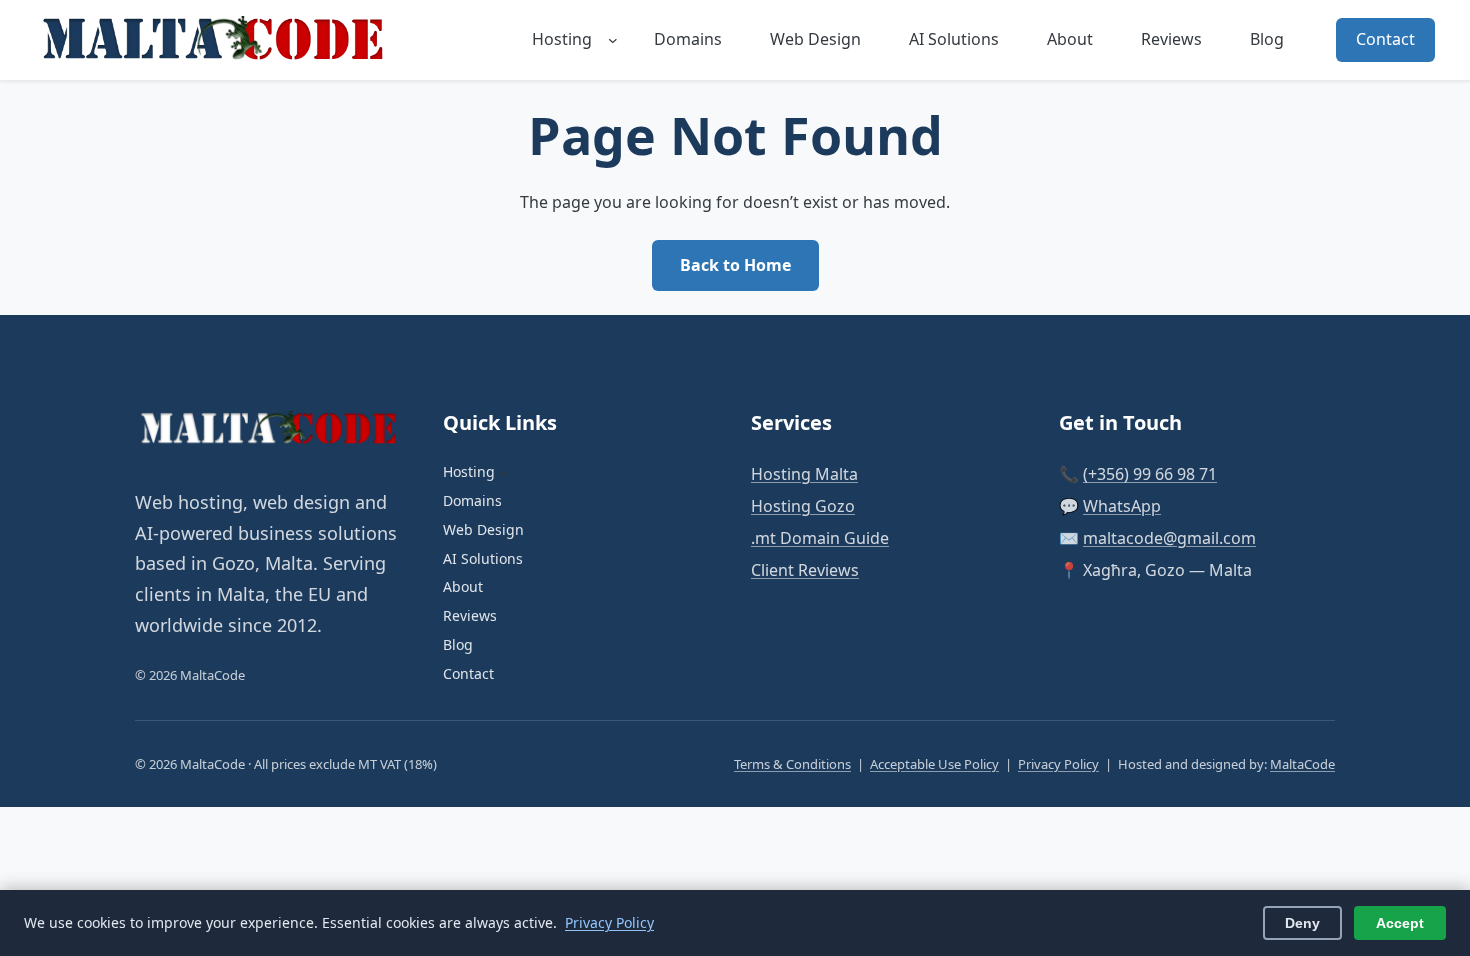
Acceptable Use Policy (934, 764)
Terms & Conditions (792, 764)
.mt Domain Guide (820, 538)
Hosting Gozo (803, 506)
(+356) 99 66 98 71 (1150, 474)
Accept (1400, 923)
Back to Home (735, 265)
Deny (1302, 923)
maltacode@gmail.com (1169, 538)
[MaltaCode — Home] (217, 40)
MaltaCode (1302, 764)
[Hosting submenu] (613, 40)
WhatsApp (1122, 506)
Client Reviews (805, 570)
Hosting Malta (804, 474)
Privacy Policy (1058, 764)
